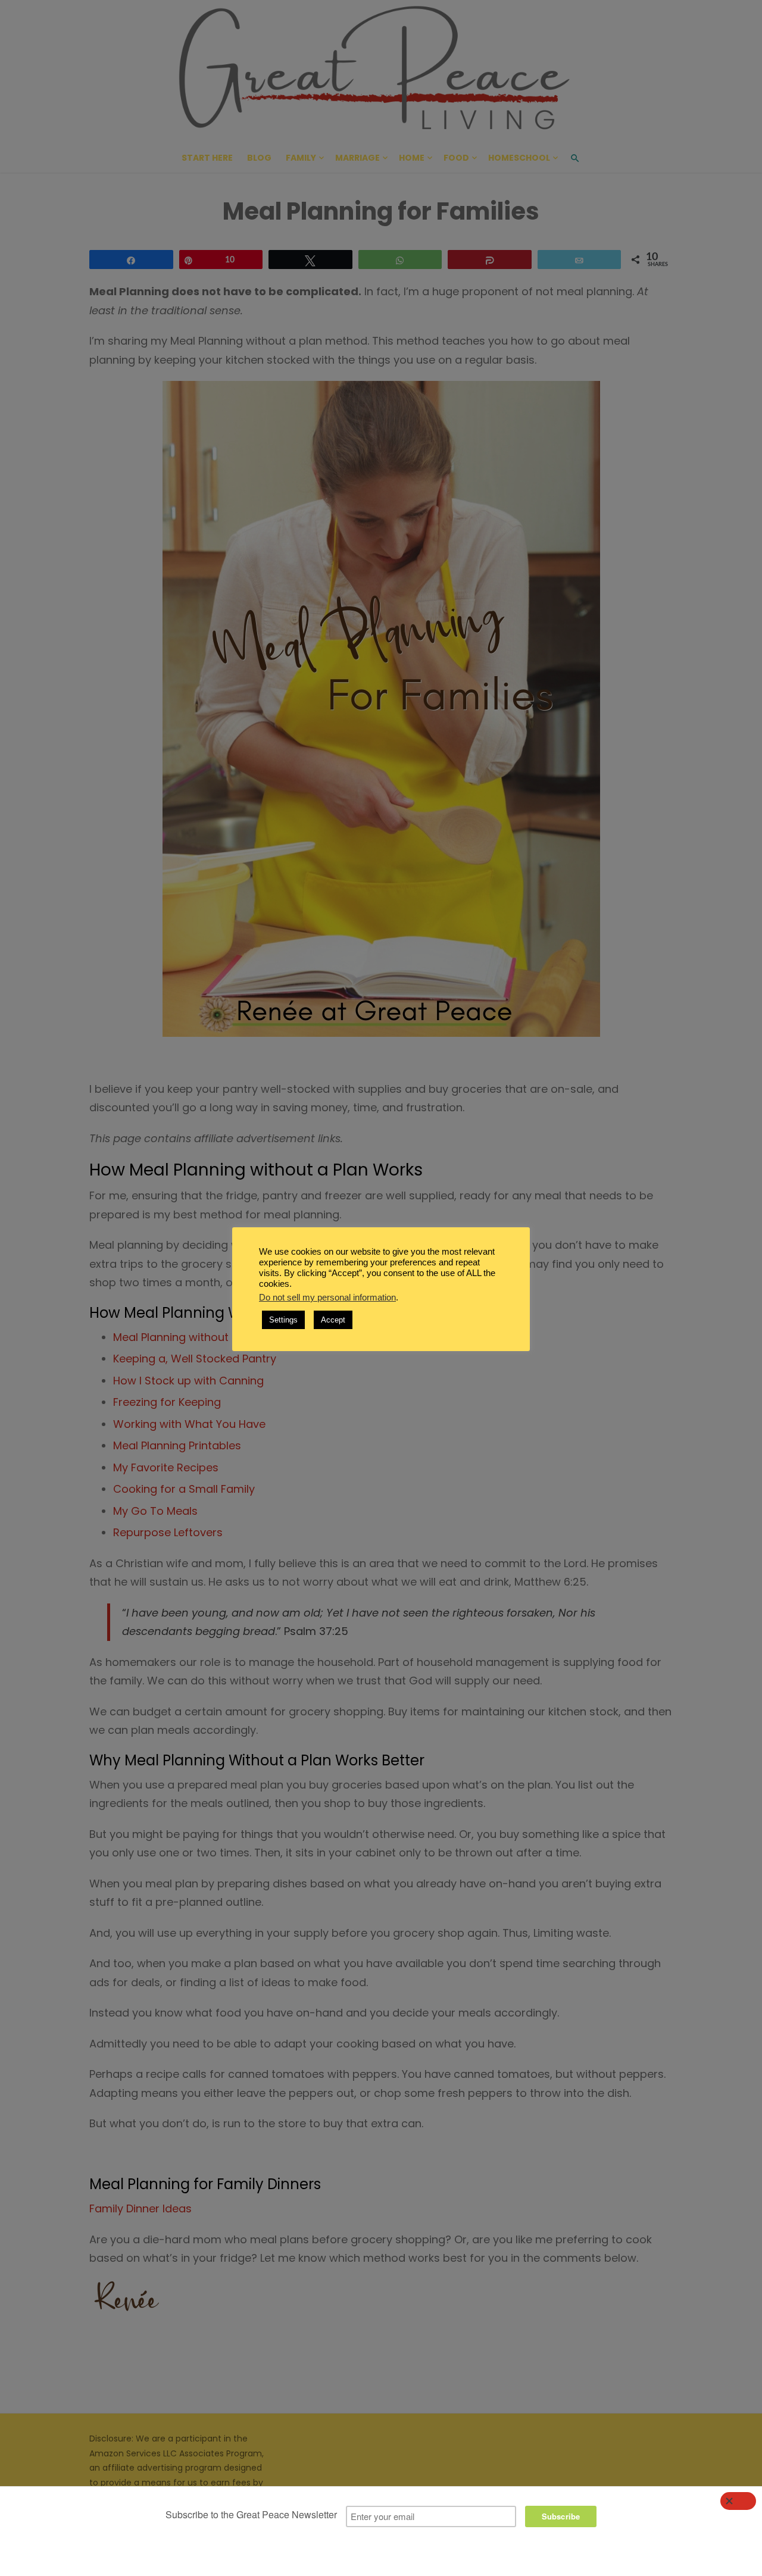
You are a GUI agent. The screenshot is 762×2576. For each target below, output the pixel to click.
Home (412, 158)
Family (301, 158)
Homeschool (519, 158)
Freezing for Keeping (167, 1402)
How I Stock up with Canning (188, 1381)
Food (456, 158)
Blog (259, 158)
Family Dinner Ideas (140, 2208)
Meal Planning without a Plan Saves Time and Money (252, 1337)
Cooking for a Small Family (184, 1489)
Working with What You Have (189, 1424)
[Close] (738, 2501)
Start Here (207, 158)
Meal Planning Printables (177, 1445)
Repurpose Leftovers (168, 1532)
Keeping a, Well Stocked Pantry (195, 1359)
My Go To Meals (155, 1511)
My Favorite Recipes (166, 1467)
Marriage (357, 158)
